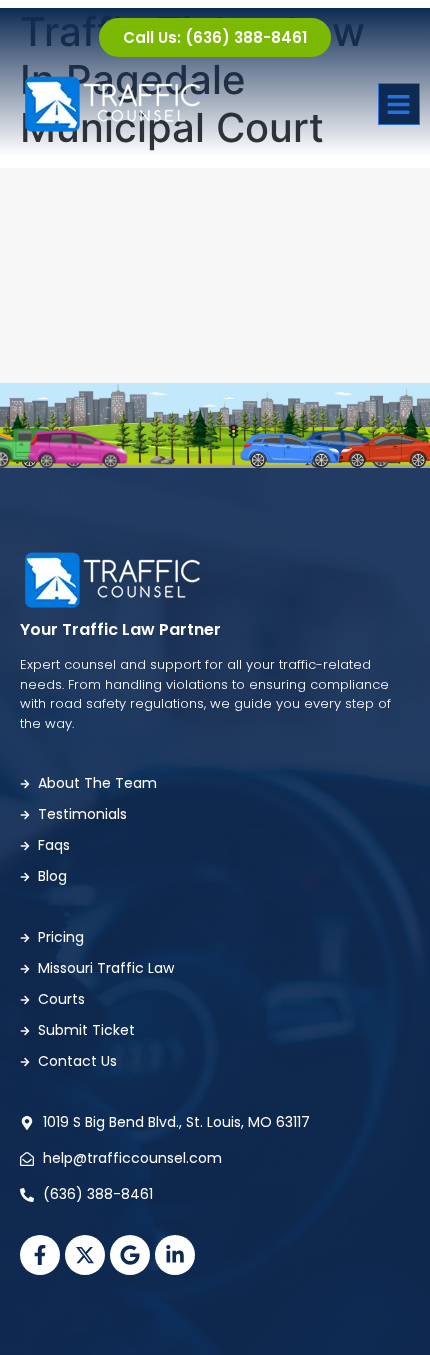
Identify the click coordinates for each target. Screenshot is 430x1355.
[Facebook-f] (40, 1255)
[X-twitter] (85, 1255)
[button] (399, 104)
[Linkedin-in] (175, 1255)
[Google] (130, 1255)
